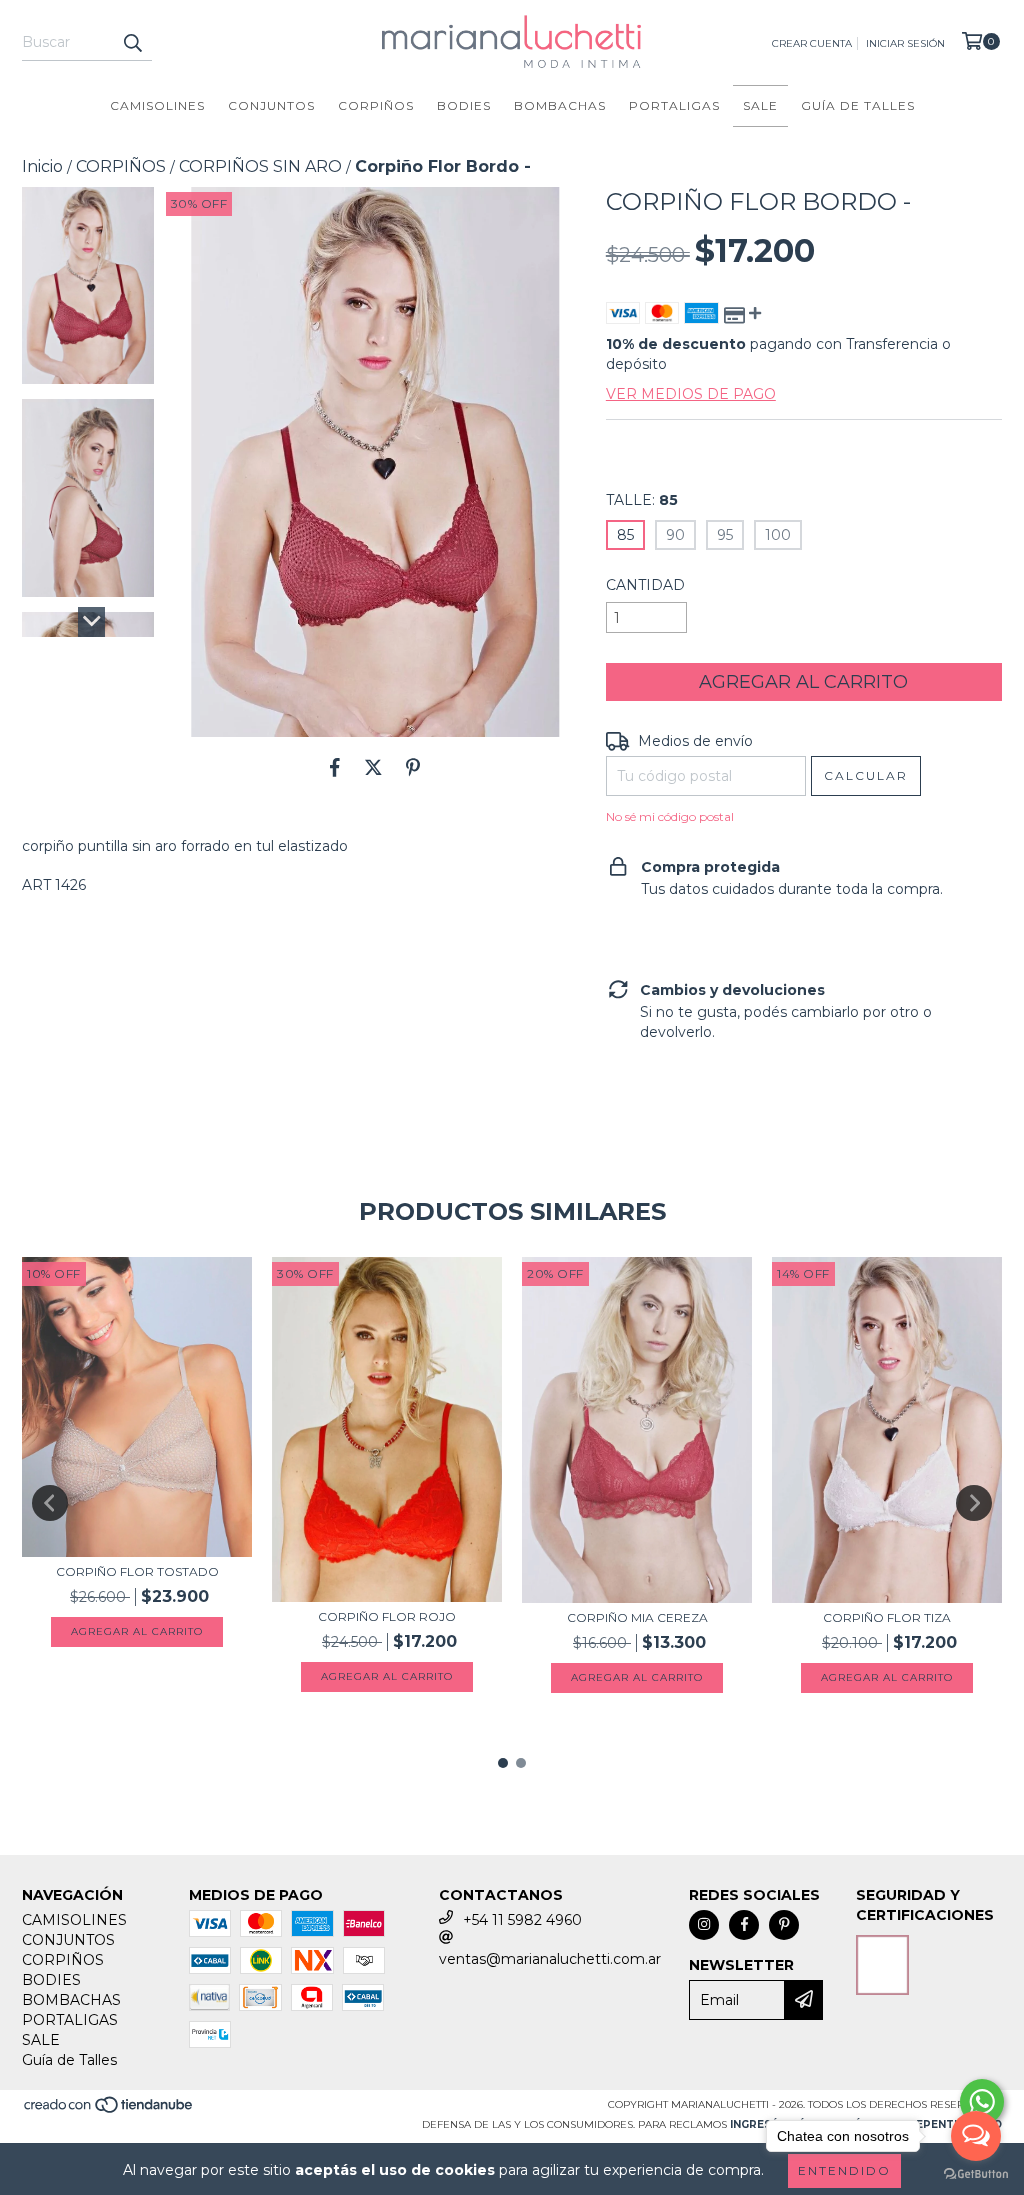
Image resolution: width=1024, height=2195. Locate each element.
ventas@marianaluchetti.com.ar (550, 1959)
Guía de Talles (858, 105)
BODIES (464, 105)
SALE (760, 105)
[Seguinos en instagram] (704, 1925)
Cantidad (645, 585)
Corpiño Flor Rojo (387, 1616)
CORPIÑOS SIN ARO (260, 166)
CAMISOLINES (157, 105)
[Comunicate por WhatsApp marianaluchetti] (982, 2102)
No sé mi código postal (670, 816)
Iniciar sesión (905, 43)
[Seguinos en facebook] (744, 1925)
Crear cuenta (812, 43)
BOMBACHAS (560, 105)
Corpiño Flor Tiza (887, 1617)
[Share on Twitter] (373, 767)
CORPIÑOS (376, 105)
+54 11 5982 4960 (522, 1920)
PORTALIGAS (674, 105)
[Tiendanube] (109, 2110)
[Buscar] (132, 43)
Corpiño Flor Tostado (137, 1571)
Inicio (42, 166)
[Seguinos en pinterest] (784, 1925)
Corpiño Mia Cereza (637, 1617)
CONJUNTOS (271, 105)
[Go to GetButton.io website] (976, 2174)
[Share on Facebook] (335, 767)
